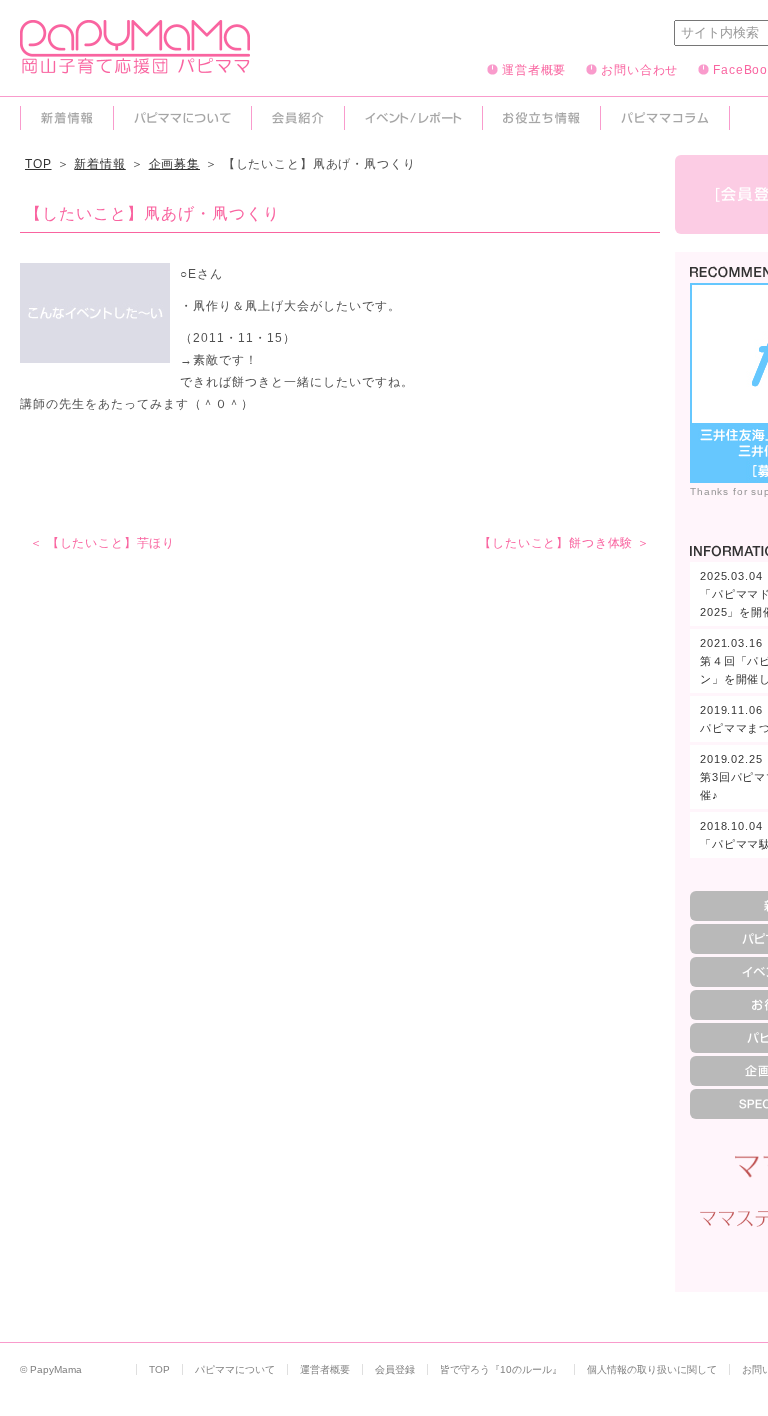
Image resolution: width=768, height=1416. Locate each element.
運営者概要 (534, 69)
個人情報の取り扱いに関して (652, 1369)
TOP (38, 164)
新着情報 (99, 164)
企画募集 (174, 164)
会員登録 (395, 1369)
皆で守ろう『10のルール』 (501, 1369)
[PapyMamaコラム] (665, 118)
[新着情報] (67, 118)
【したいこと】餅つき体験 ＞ (564, 543)
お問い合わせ (639, 69)
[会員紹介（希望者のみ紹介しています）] (298, 118)
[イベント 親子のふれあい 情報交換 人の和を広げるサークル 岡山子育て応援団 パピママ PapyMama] (135, 65)
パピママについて (235, 1369)
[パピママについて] (182, 118)
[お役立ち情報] (541, 118)
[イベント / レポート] (413, 118)
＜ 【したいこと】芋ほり (102, 543)
